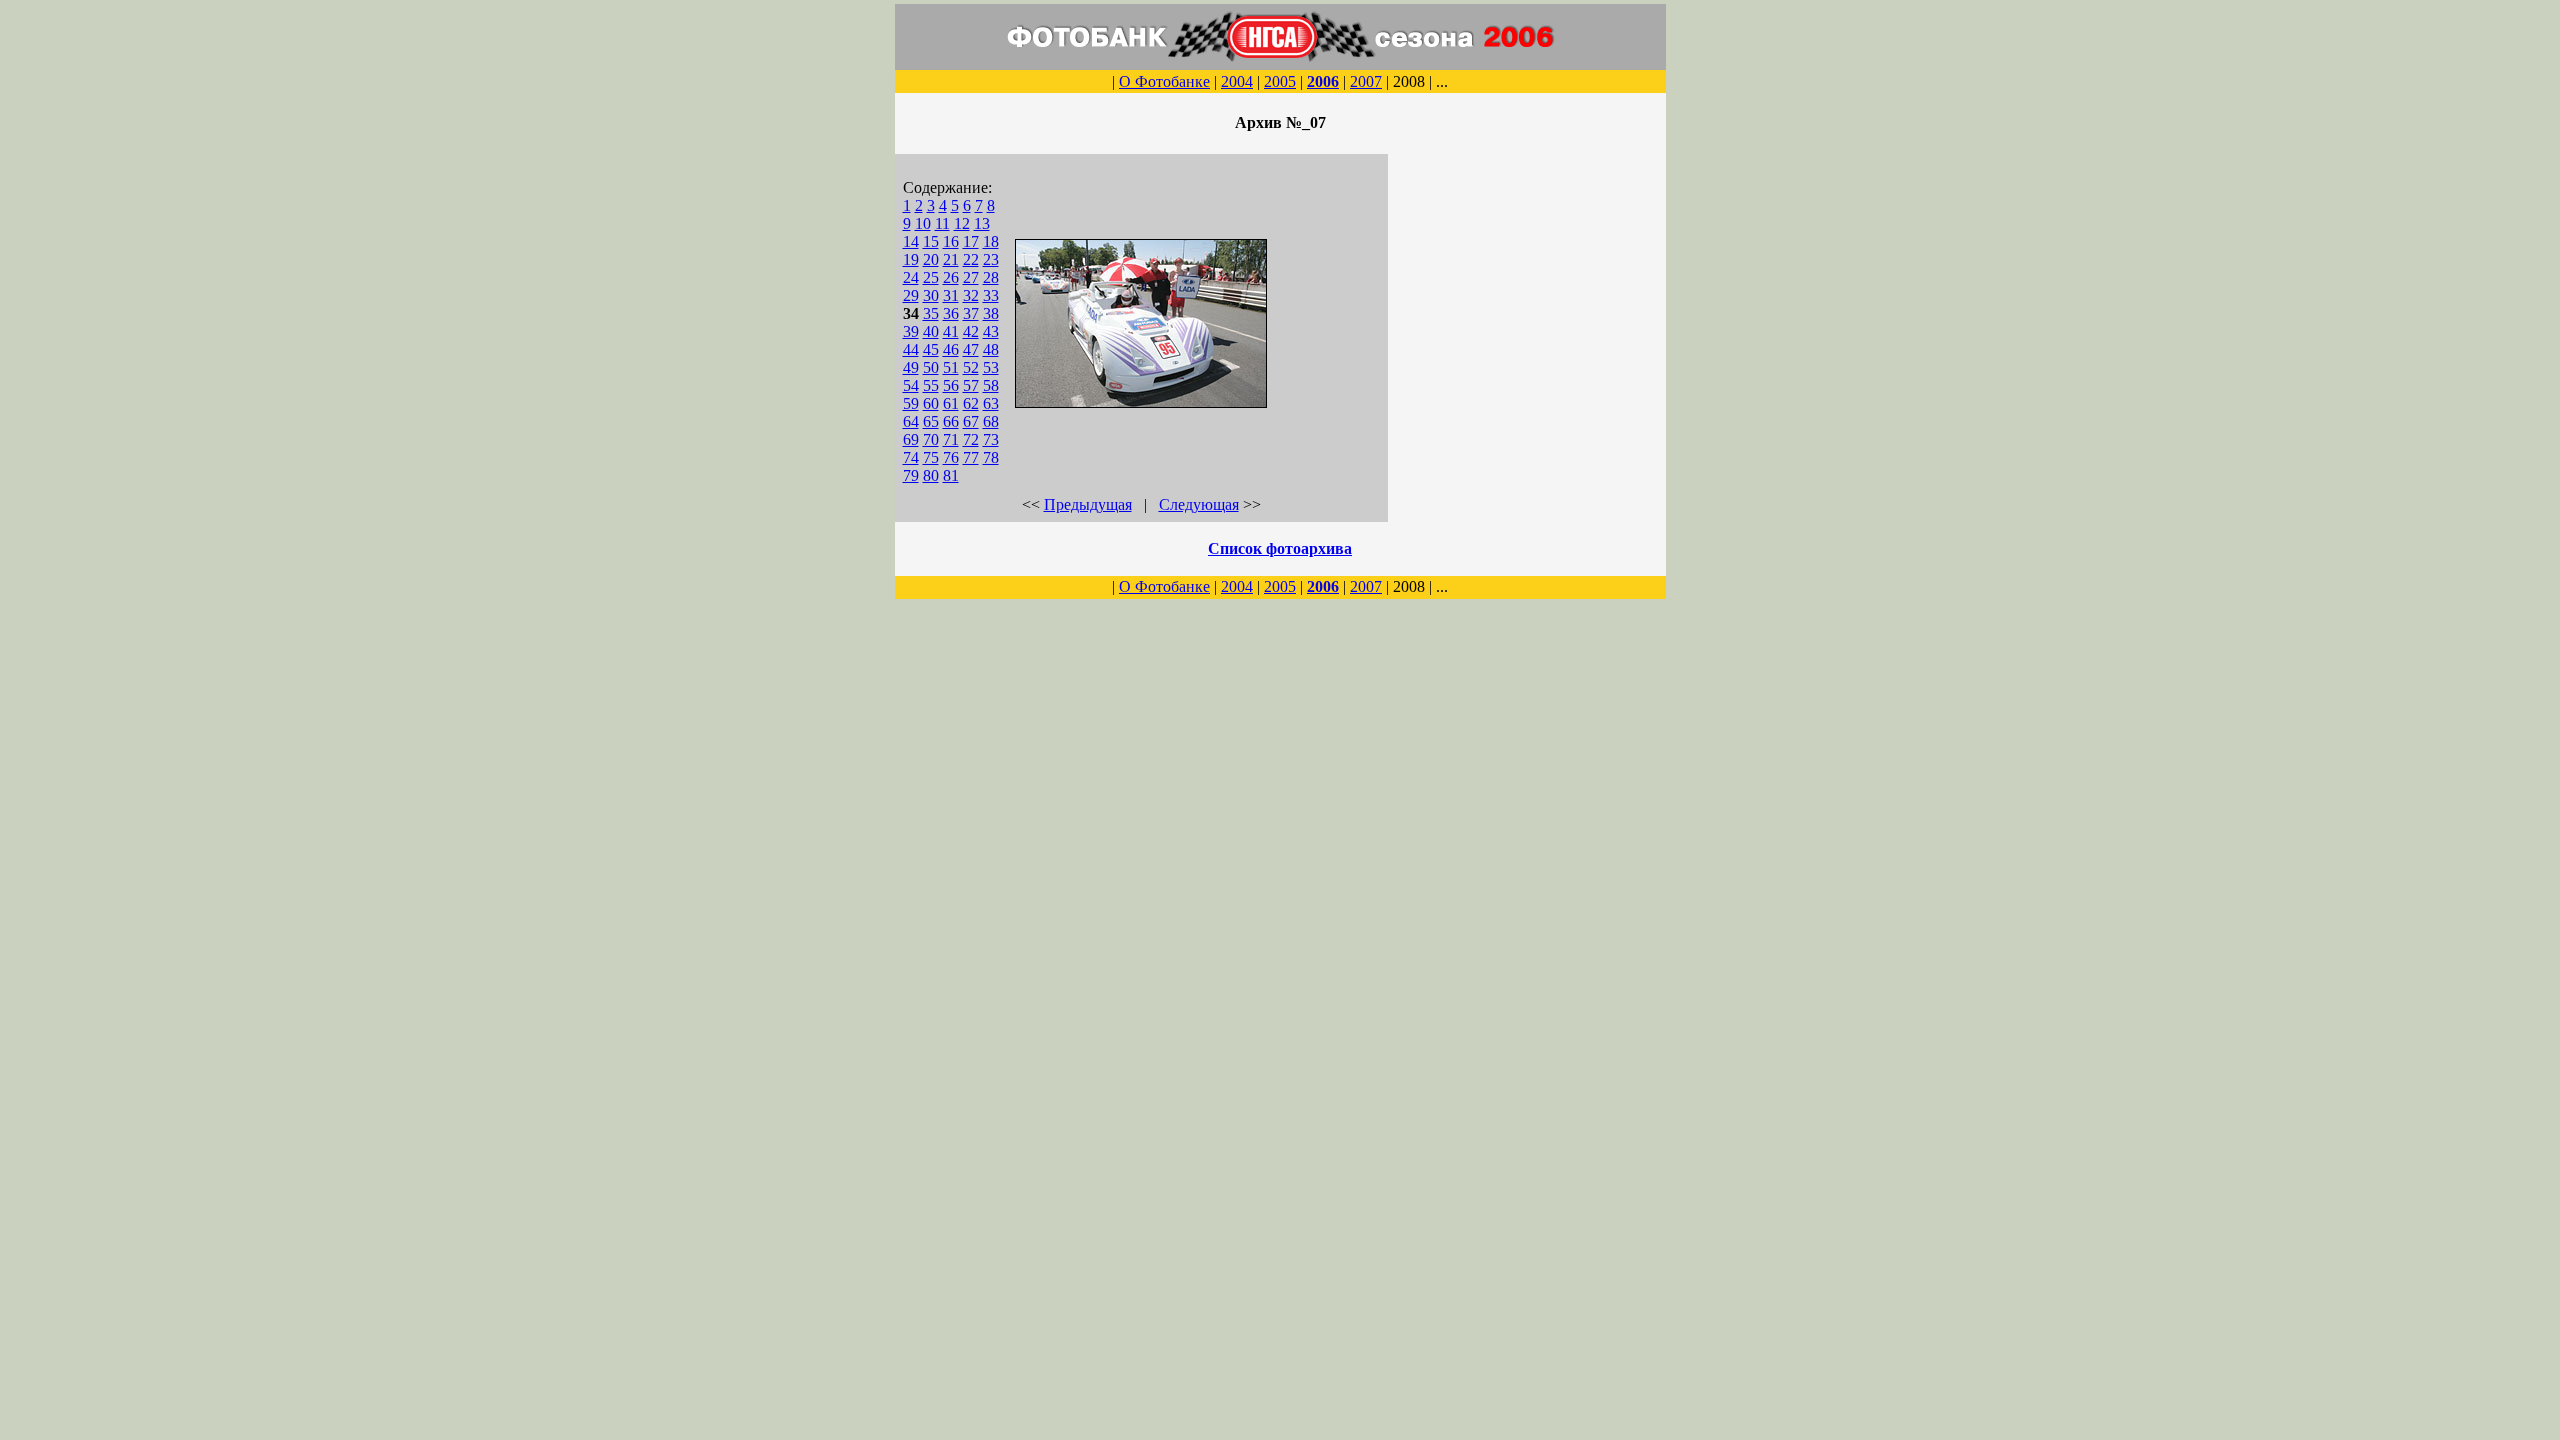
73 (991, 439)
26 (951, 277)
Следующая (1199, 504)
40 (931, 331)
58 (991, 385)
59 (911, 403)
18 (991, 241)
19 (911, 259)
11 (942, 223)
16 (951, 241)
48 (991, 349)
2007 (1366, 81)
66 (951, 421)
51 (951, 367)
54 (911, 385)
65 (931, 421)
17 (971, 241)
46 (951, 349)
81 (951, 475)
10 (923, 223)
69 (911, 439)
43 (991, 331)
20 (931, 259)
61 (951, 403)
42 (971, 331)
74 (911, 457)
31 (951, 295)
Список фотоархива (1280, 548)
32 (971, 295)
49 (911, 367)
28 (991, 277)
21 (951, 259)
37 (971, 313)
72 (971, 439)
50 (931, 367)
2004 (1237, 81)
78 (991, 457)
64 (911, 421)
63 (991, 403)
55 (931, 385)
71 (951, 439)
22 (971, 259)
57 (971, 385)
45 (931, 349)
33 (991, 295)
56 (951, 385)
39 (911, 331)
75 (931, 457)
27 (971, 277)
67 (971, 421)
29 (911, 295)
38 (991, 313)
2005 (1280, 81)
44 (911, 349)
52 (971, 367)
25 (931, 277)
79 (911, 475)
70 (931, 439)
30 (931, 295)
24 (911, 277)
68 (991, 421)
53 (991, 367)
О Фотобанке (1164, 81)
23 (991, 259)
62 (971, 403)
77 (971, 457)
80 (931, 475)
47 (971, 349)
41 (951, 331)
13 (982, 223)
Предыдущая (1088, 504)
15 (931, 241)
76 (951, 457)
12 (962, 223)
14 (911, 241)
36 (951, 313)
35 (931, 313)
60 (931, 403)
